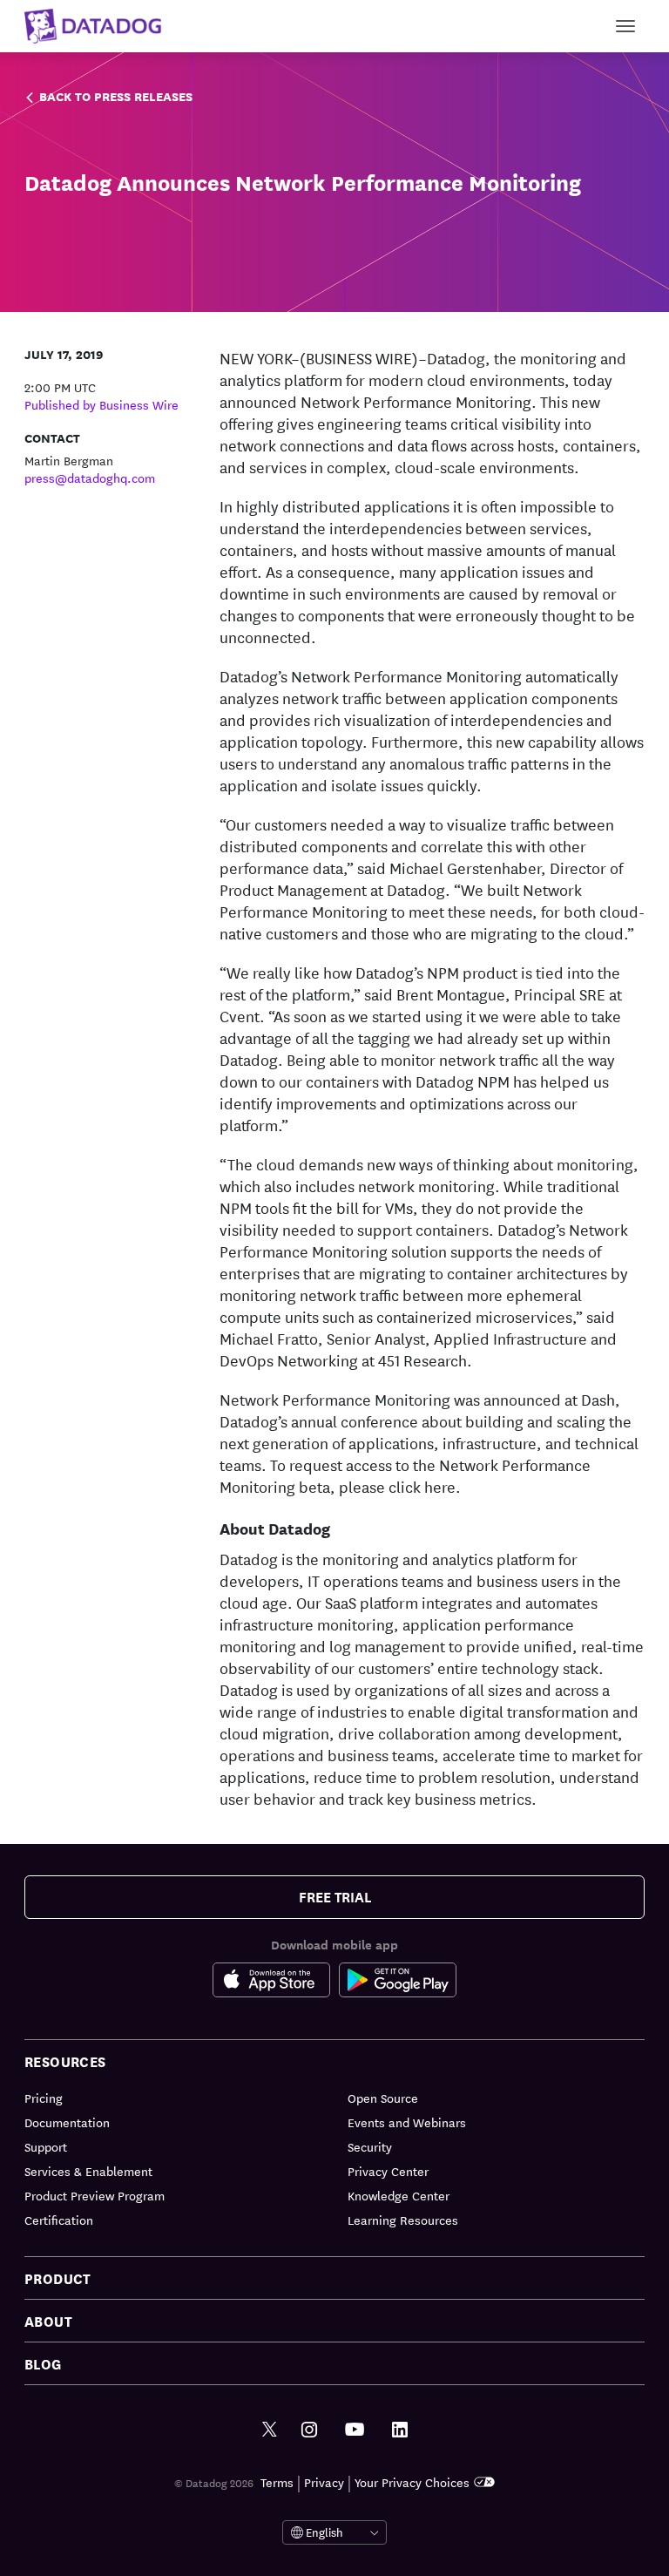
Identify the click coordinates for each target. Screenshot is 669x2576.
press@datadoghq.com (90, 478)
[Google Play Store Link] (398, 1983)
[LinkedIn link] (400, 2430)
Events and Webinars (407, 2122)
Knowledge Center (399, 2195)
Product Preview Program (95, 2195)
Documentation (67, 2122)
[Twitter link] (270, 2430)
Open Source (383, 2098)
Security (370, 2146)
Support (46, 2146)
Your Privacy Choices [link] (412, 2482)
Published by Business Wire (101, 404)
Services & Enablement (88, 2171)
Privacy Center (388, 2171)
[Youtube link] (355, 2430)
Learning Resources (403, 2220)
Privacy (324, 2482)
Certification (59, 2220)
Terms (277, 2482)
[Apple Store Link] (276, 1983)
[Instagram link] (309, 2430)
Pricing (44, 2098)
